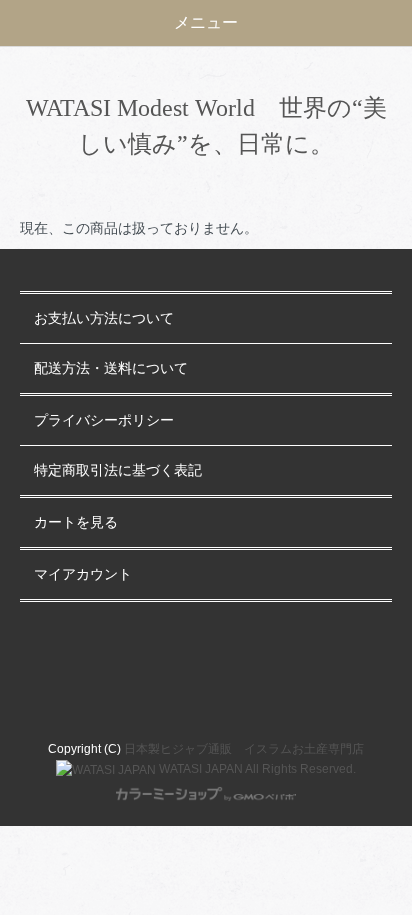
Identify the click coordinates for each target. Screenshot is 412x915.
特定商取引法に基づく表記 (118, 470)
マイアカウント (83, 574)
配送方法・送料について (111, 368)
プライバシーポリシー (104, 420)
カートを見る (76, 522)
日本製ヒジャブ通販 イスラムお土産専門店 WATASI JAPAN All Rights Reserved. (242, 759)
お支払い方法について (104, 318)
